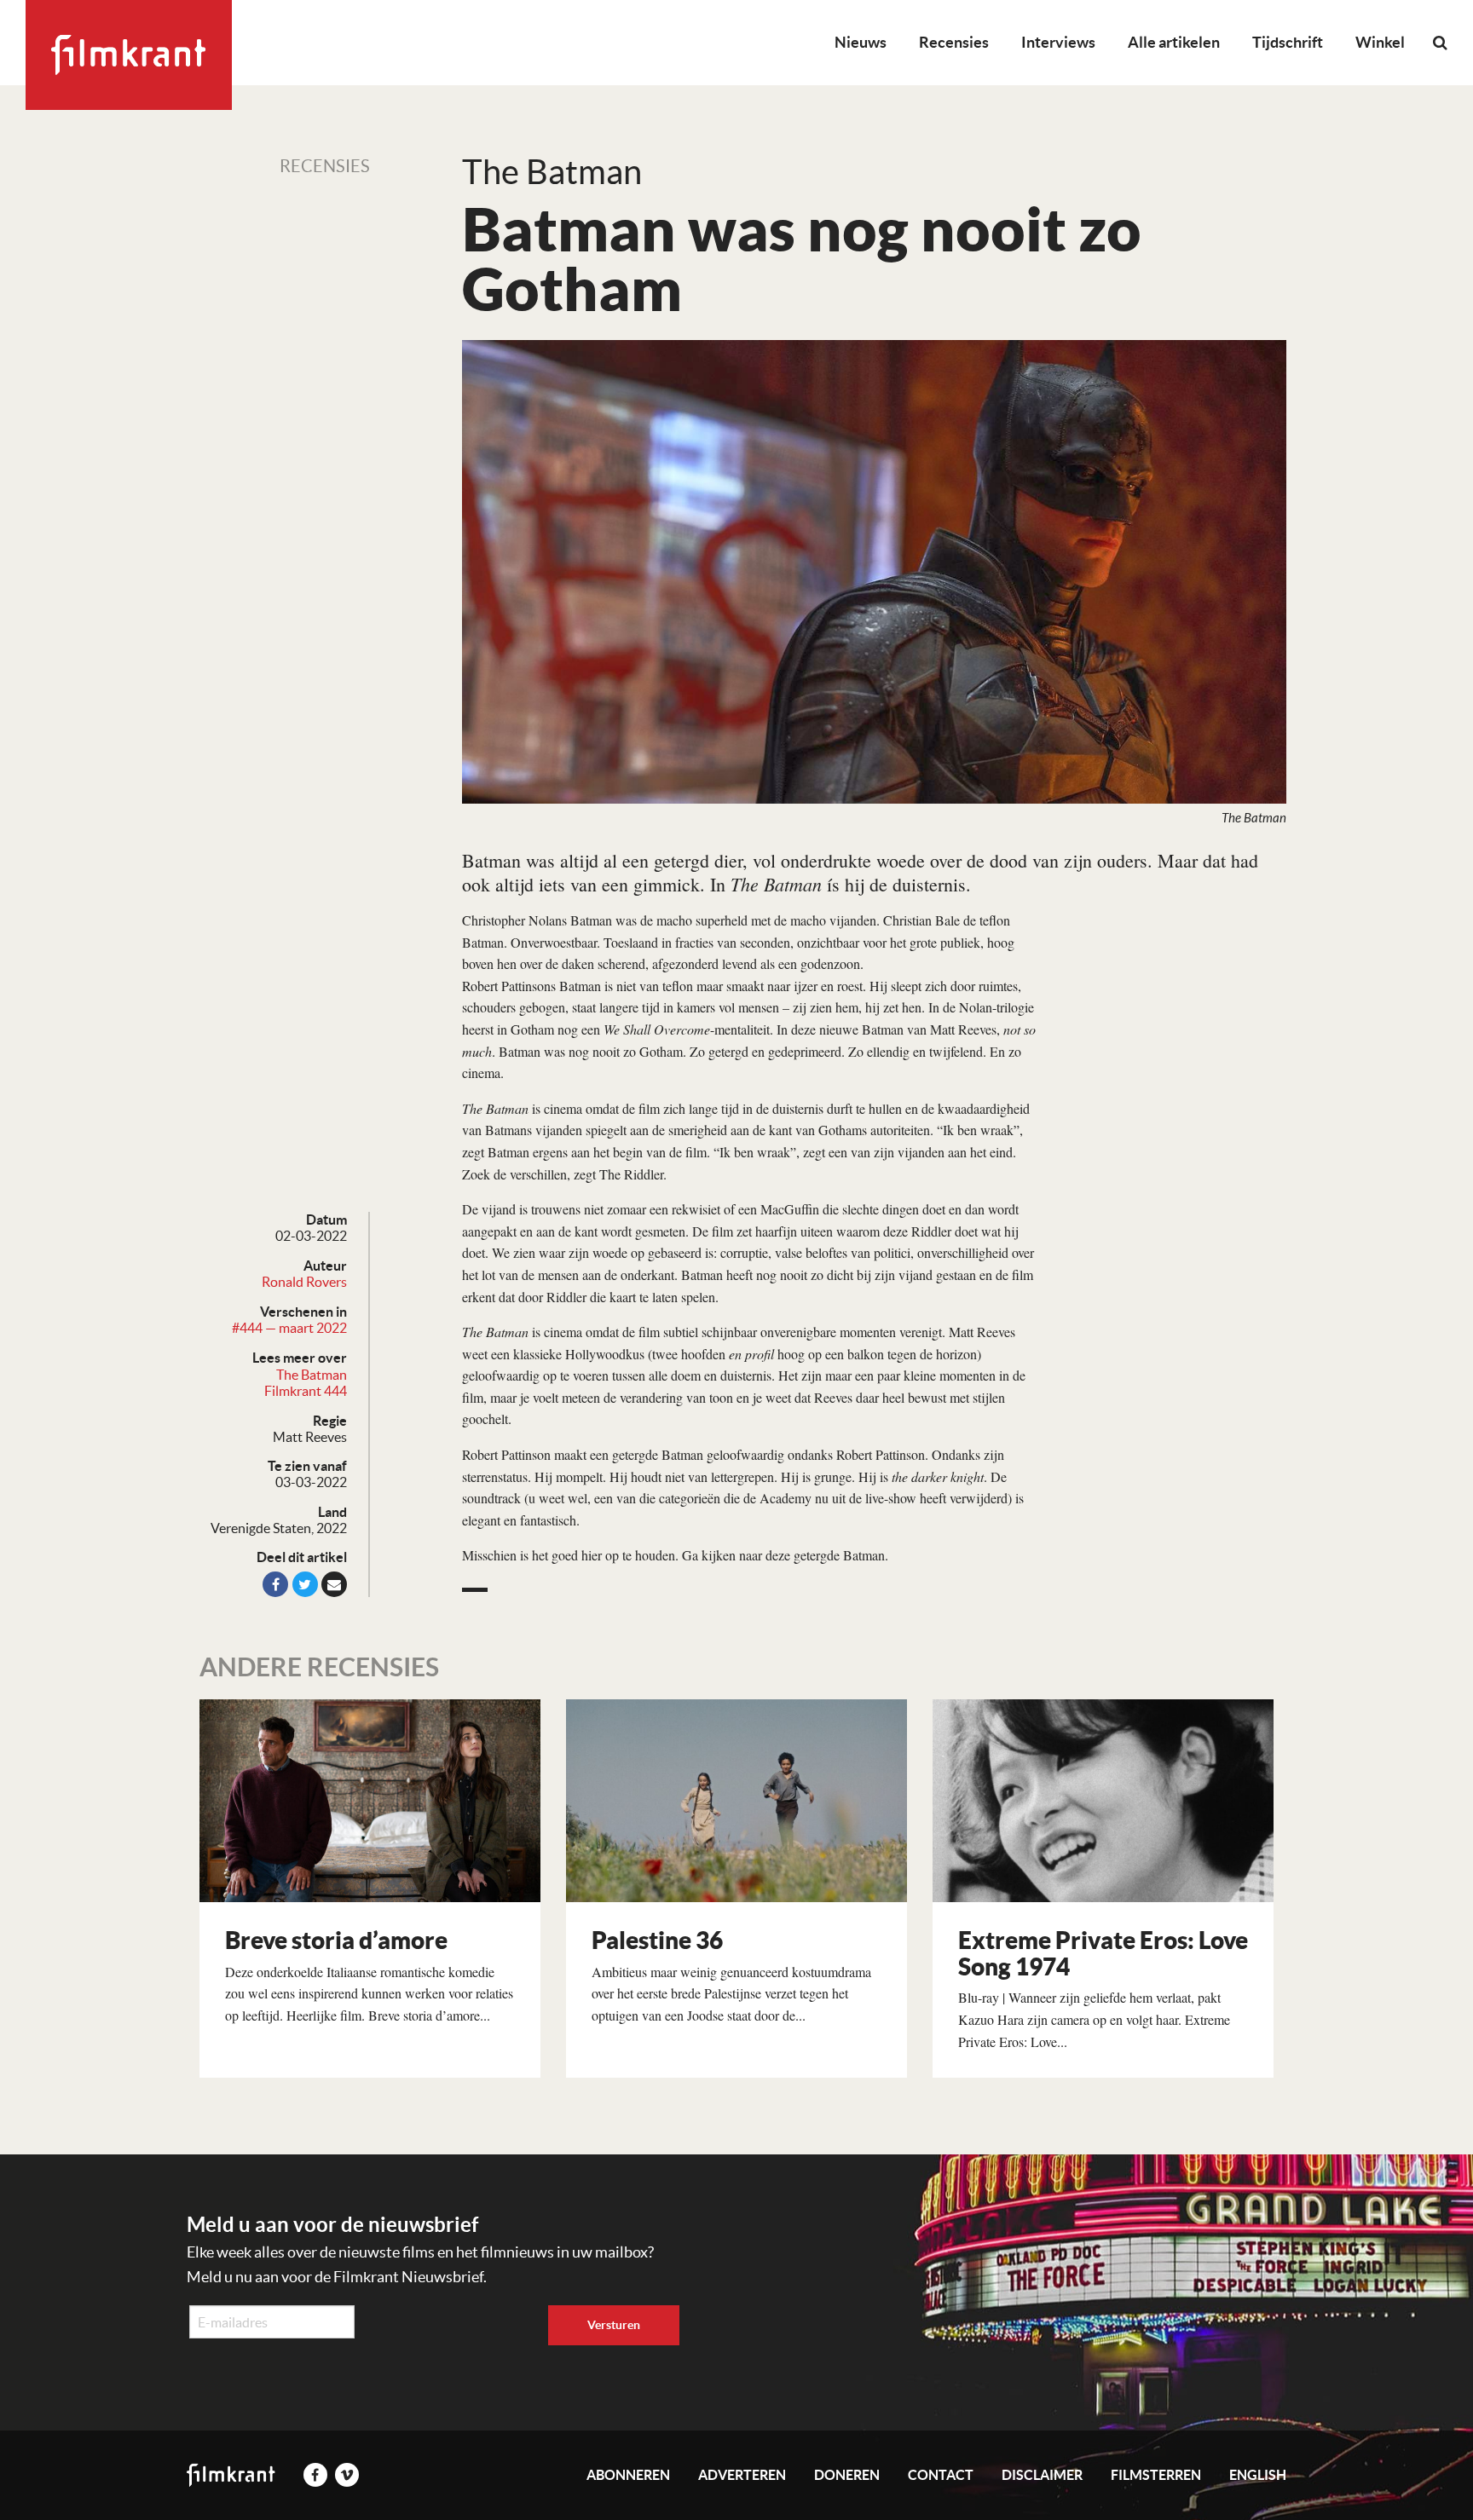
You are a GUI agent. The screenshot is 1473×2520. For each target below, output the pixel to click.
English (1258, 2475)
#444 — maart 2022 (289, 1328)
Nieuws (861, 42)
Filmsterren (1156, 2475)
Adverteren (742, 2475)
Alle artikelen (1174, 42)
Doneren (847, 2475)
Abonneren (628, 2475)
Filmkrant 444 (306, 1391)
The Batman (312, 1375)
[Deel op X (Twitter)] (305, 1584)
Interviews (1058, 42)
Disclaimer (1042, 2475)
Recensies (954, 42)
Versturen (614, 2325)
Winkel (1380, 42)
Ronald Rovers (304, 1282)
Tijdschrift (1288, 42)
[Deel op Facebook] (275, 1584)
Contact (941, 2475)
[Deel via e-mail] (334, 1584)
